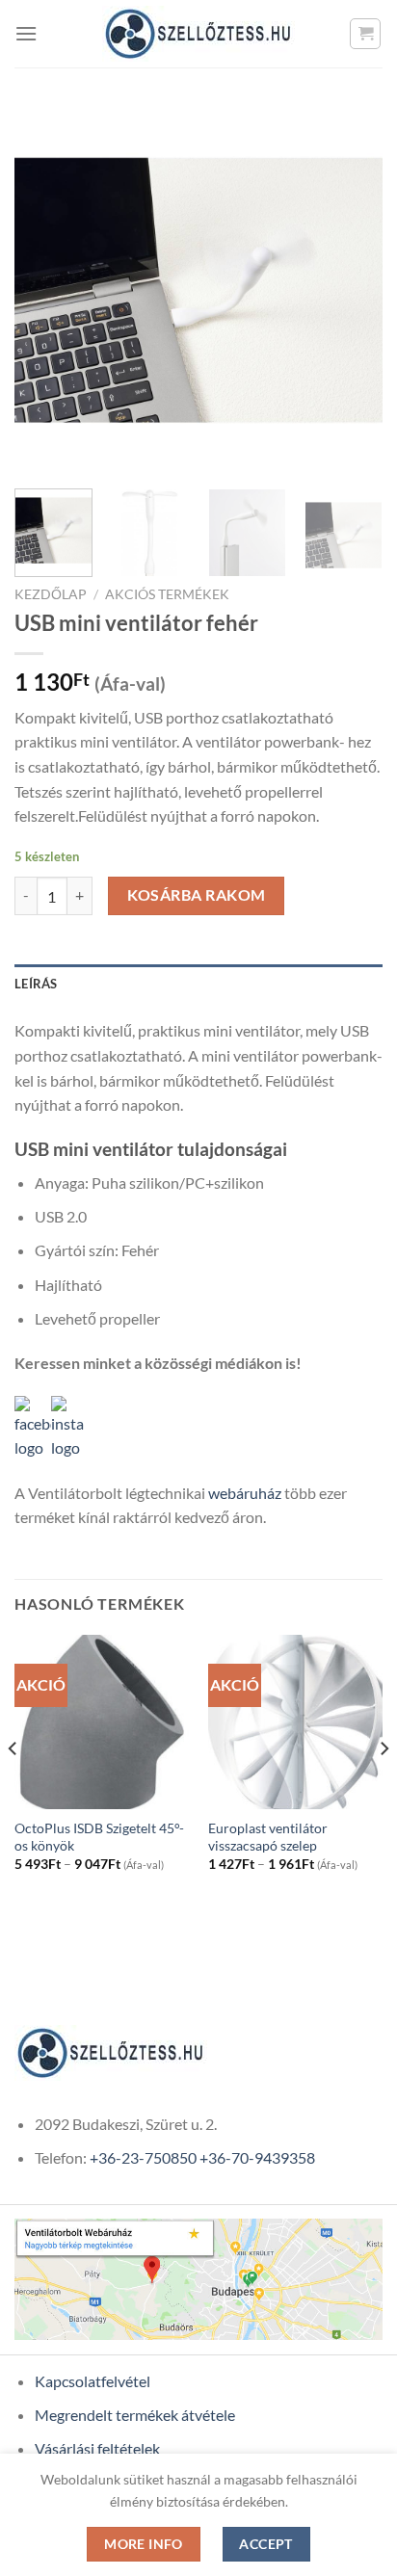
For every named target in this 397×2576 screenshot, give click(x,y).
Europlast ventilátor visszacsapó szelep (268, 1837)
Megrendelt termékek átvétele (135, 2415)
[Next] (351, 290)
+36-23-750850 (143, 2157)
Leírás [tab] (36, 984)
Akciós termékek (167, 594)
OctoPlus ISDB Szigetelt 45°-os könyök (99, 1837)
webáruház (245, 1493)
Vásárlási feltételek (97, 2448)
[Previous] (46, 290)
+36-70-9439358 (257, 2157)
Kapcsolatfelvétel (93, 2381)
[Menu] (26, 33)
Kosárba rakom (197, 895)
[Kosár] (365, 34)
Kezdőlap (51, 594)
